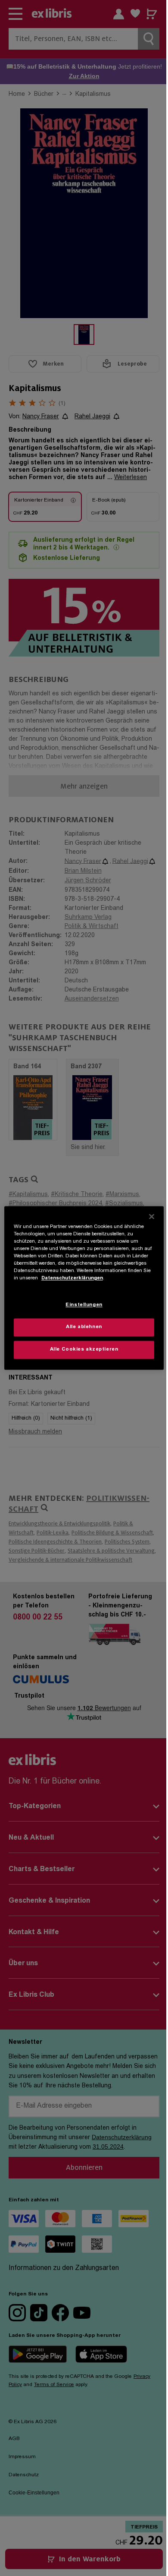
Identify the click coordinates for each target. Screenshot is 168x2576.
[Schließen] (152, 1216)
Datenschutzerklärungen (72, 1279)
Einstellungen (84, 1305)
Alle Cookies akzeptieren (84, 1350)
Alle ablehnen (84, 1327)
